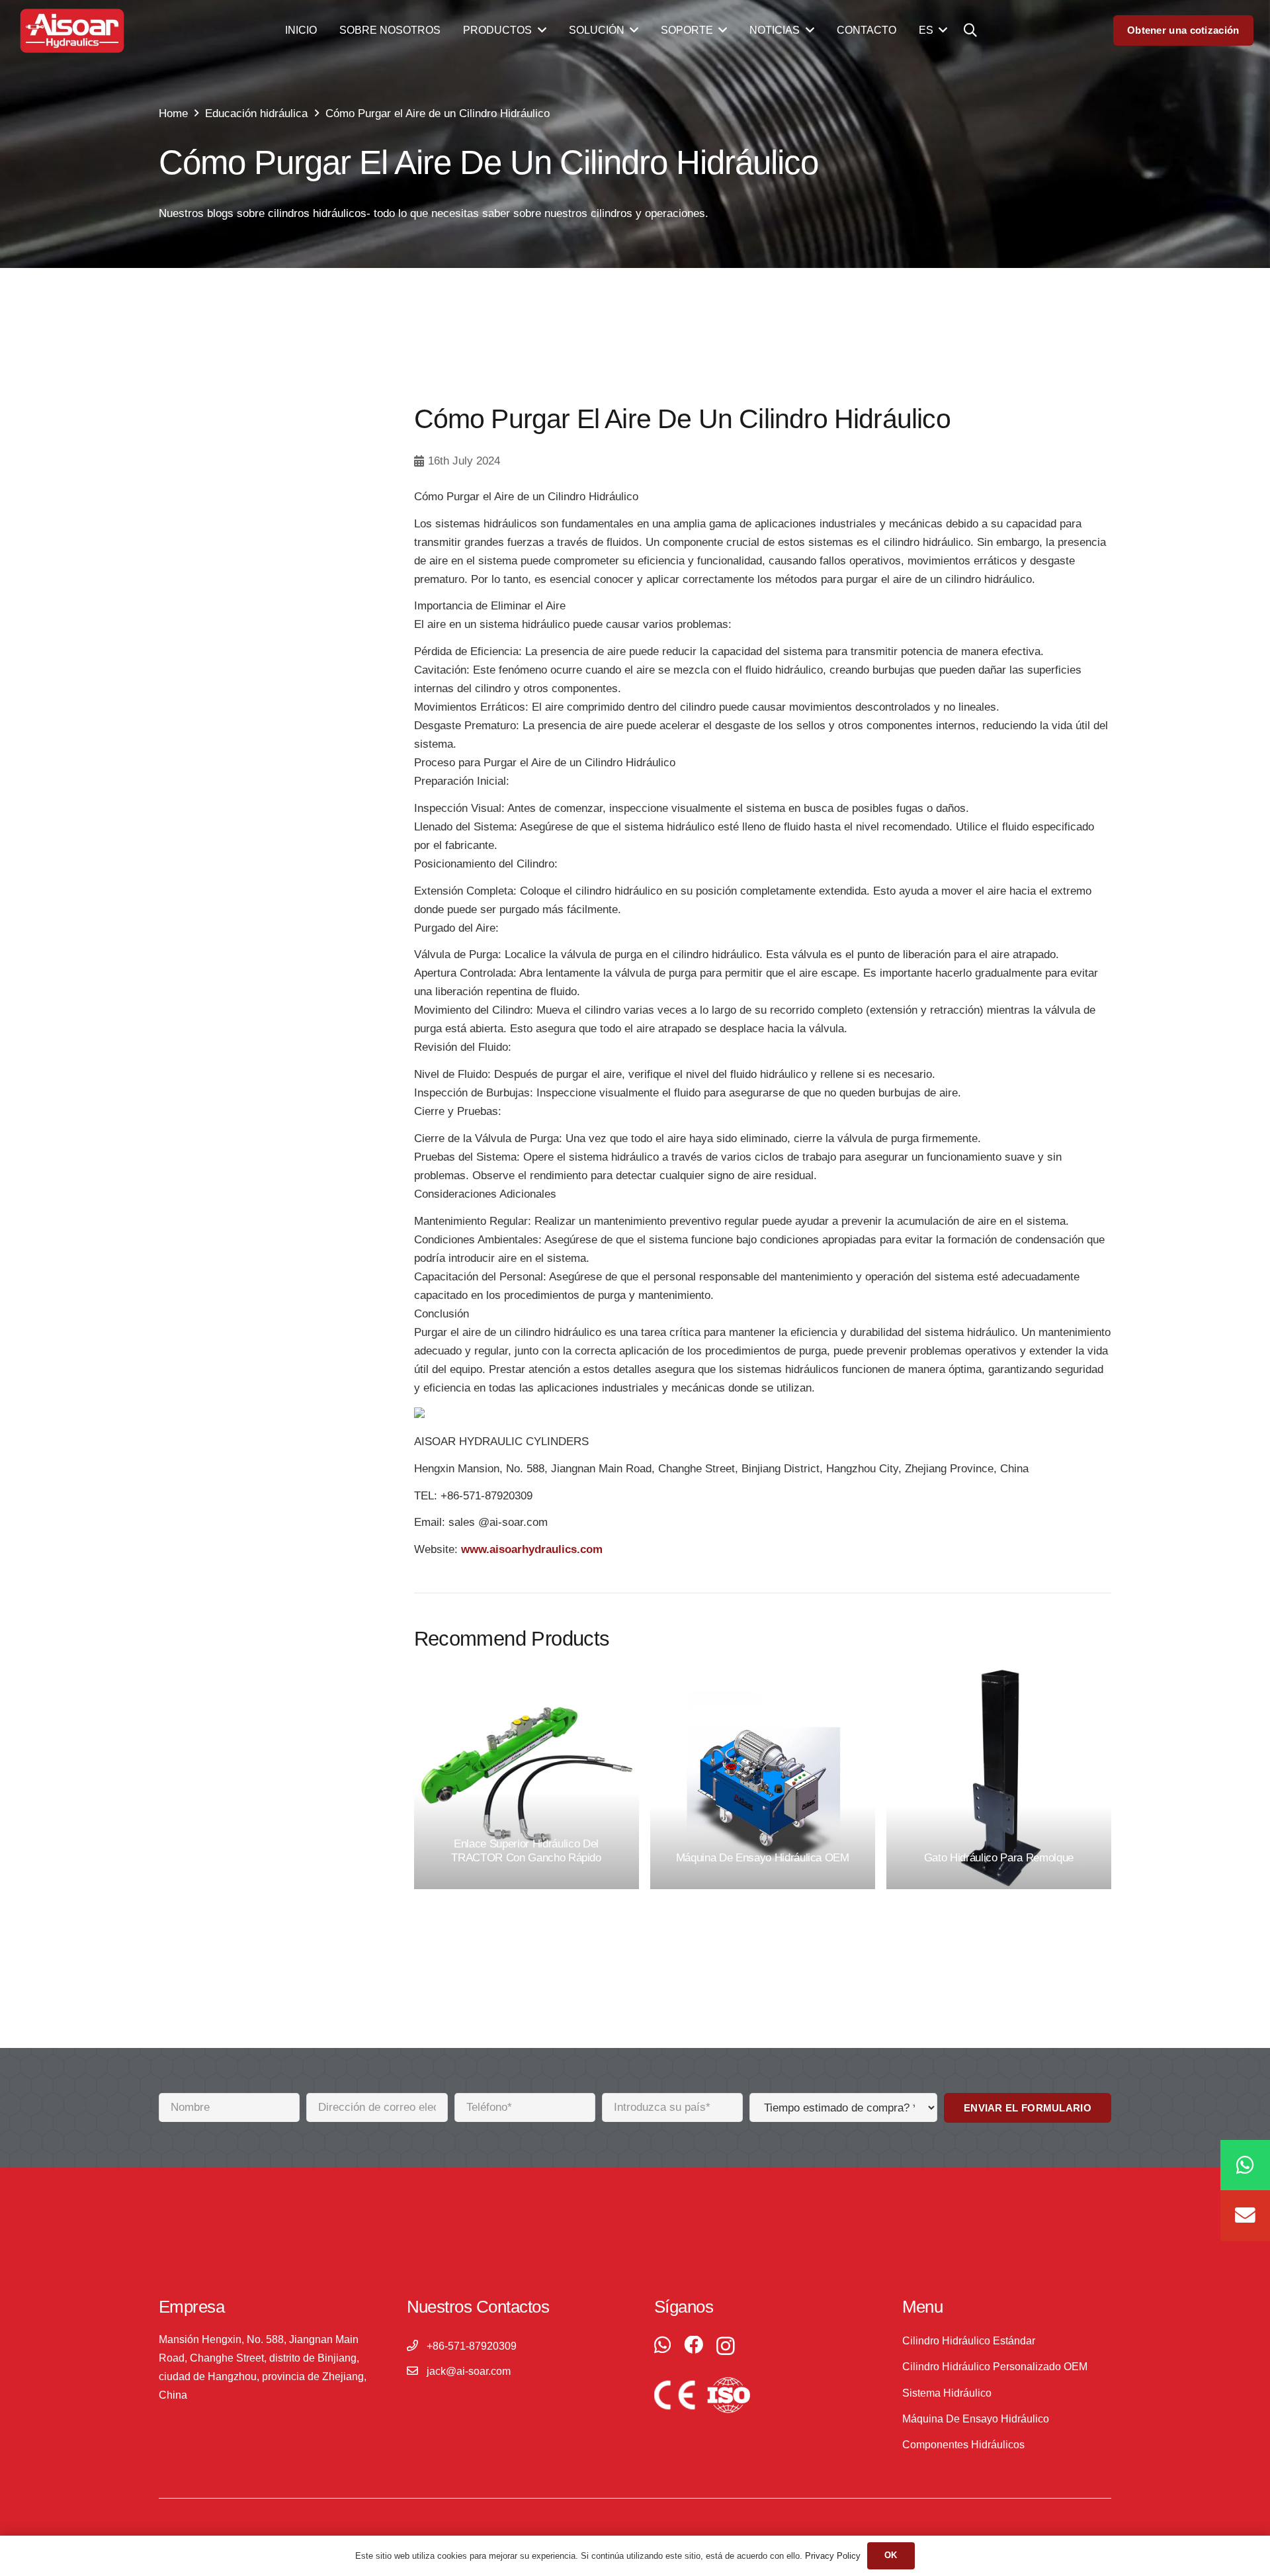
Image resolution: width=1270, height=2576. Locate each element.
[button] (970, 30)
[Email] (1245, 2216)
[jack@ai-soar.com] (417, 2372)
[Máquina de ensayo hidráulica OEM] (763, 1777)
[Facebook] (694, 2345)
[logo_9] (72, 31)
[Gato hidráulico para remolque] (999, 1777)
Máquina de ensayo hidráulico (976, 2419)
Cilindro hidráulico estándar (969, 2341)
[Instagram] (726, 2346)
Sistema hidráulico (947, 2393)
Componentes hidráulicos (963, 2445)
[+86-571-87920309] (417, 2346)
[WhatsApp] (662, 2345)
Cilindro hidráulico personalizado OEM (995, 2367)
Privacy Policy (833, 2556)
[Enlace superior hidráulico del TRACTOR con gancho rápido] (527, 1777)
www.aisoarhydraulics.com (532, 1549)
